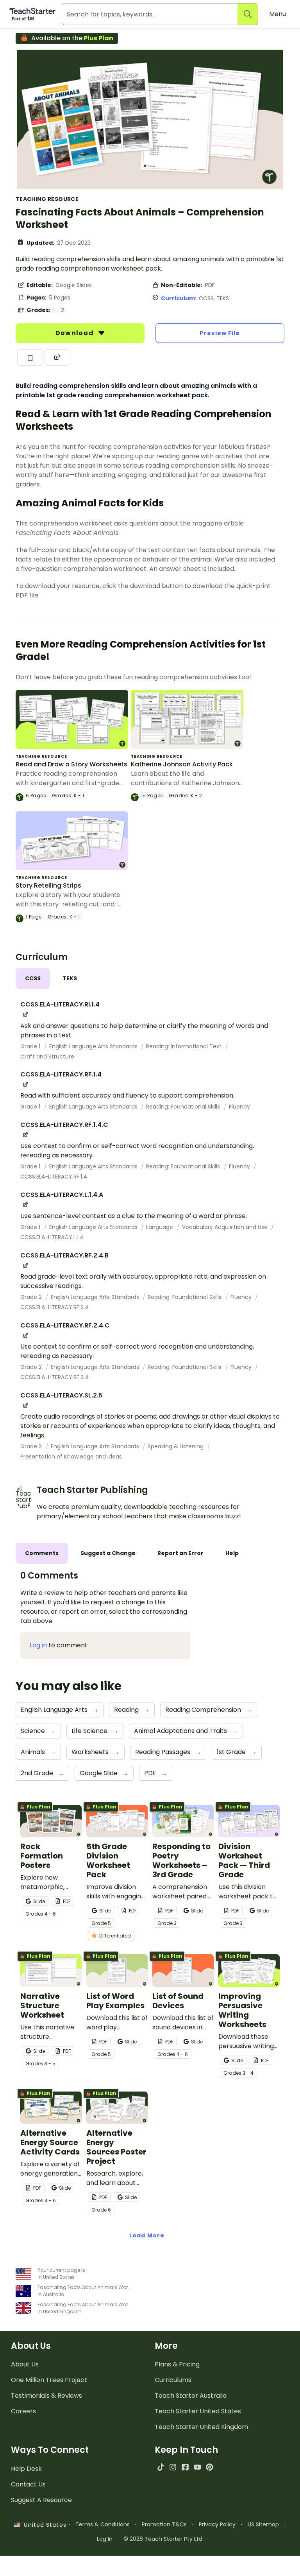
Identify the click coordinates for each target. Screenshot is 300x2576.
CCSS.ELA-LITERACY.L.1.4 (52, 1237)
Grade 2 (32, 1297)
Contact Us (28, 2484)
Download (75, 333)
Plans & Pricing (177, 2364)
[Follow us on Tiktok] (161, 2467)
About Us (25, 2364)
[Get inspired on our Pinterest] (210, 2467)
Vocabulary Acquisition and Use (226, 1227)
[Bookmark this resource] (30, 357)
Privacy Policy (217, 2524)
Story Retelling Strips (48, 885)
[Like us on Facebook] (185, 2467)
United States (43, 2525)
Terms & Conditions (103, 2524)
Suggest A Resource (41, 2500)
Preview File (220, 333)
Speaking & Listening (176, 1446)
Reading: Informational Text (185, 1046)
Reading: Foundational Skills (184, 1107)
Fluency (239, 1107)
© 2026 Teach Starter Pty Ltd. (163, 2539)
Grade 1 (31, 1046)
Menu (278, 14)
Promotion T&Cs (164, 2524)
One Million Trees (49, 2380)
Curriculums (173, 2380)
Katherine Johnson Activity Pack (182, 764)
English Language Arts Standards (94, 1046)
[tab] (33, 979)
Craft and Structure (47, 1057)
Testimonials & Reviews (46, 2396)
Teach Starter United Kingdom (201, 2427)
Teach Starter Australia (191, 2396)
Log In (105, 2539)
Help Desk (26, 2469)
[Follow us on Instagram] (173, 2467)
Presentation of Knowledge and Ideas (71, 1457)
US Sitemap (263, 2524)
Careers (23, 2411)
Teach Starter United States (198, 2411)
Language (160, 1227)
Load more (147, 2235)
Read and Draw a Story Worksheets (71, 764)
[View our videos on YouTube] (197, 2467)
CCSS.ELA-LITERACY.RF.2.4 (54, 1307)
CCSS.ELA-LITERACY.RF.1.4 (54, 1177)
